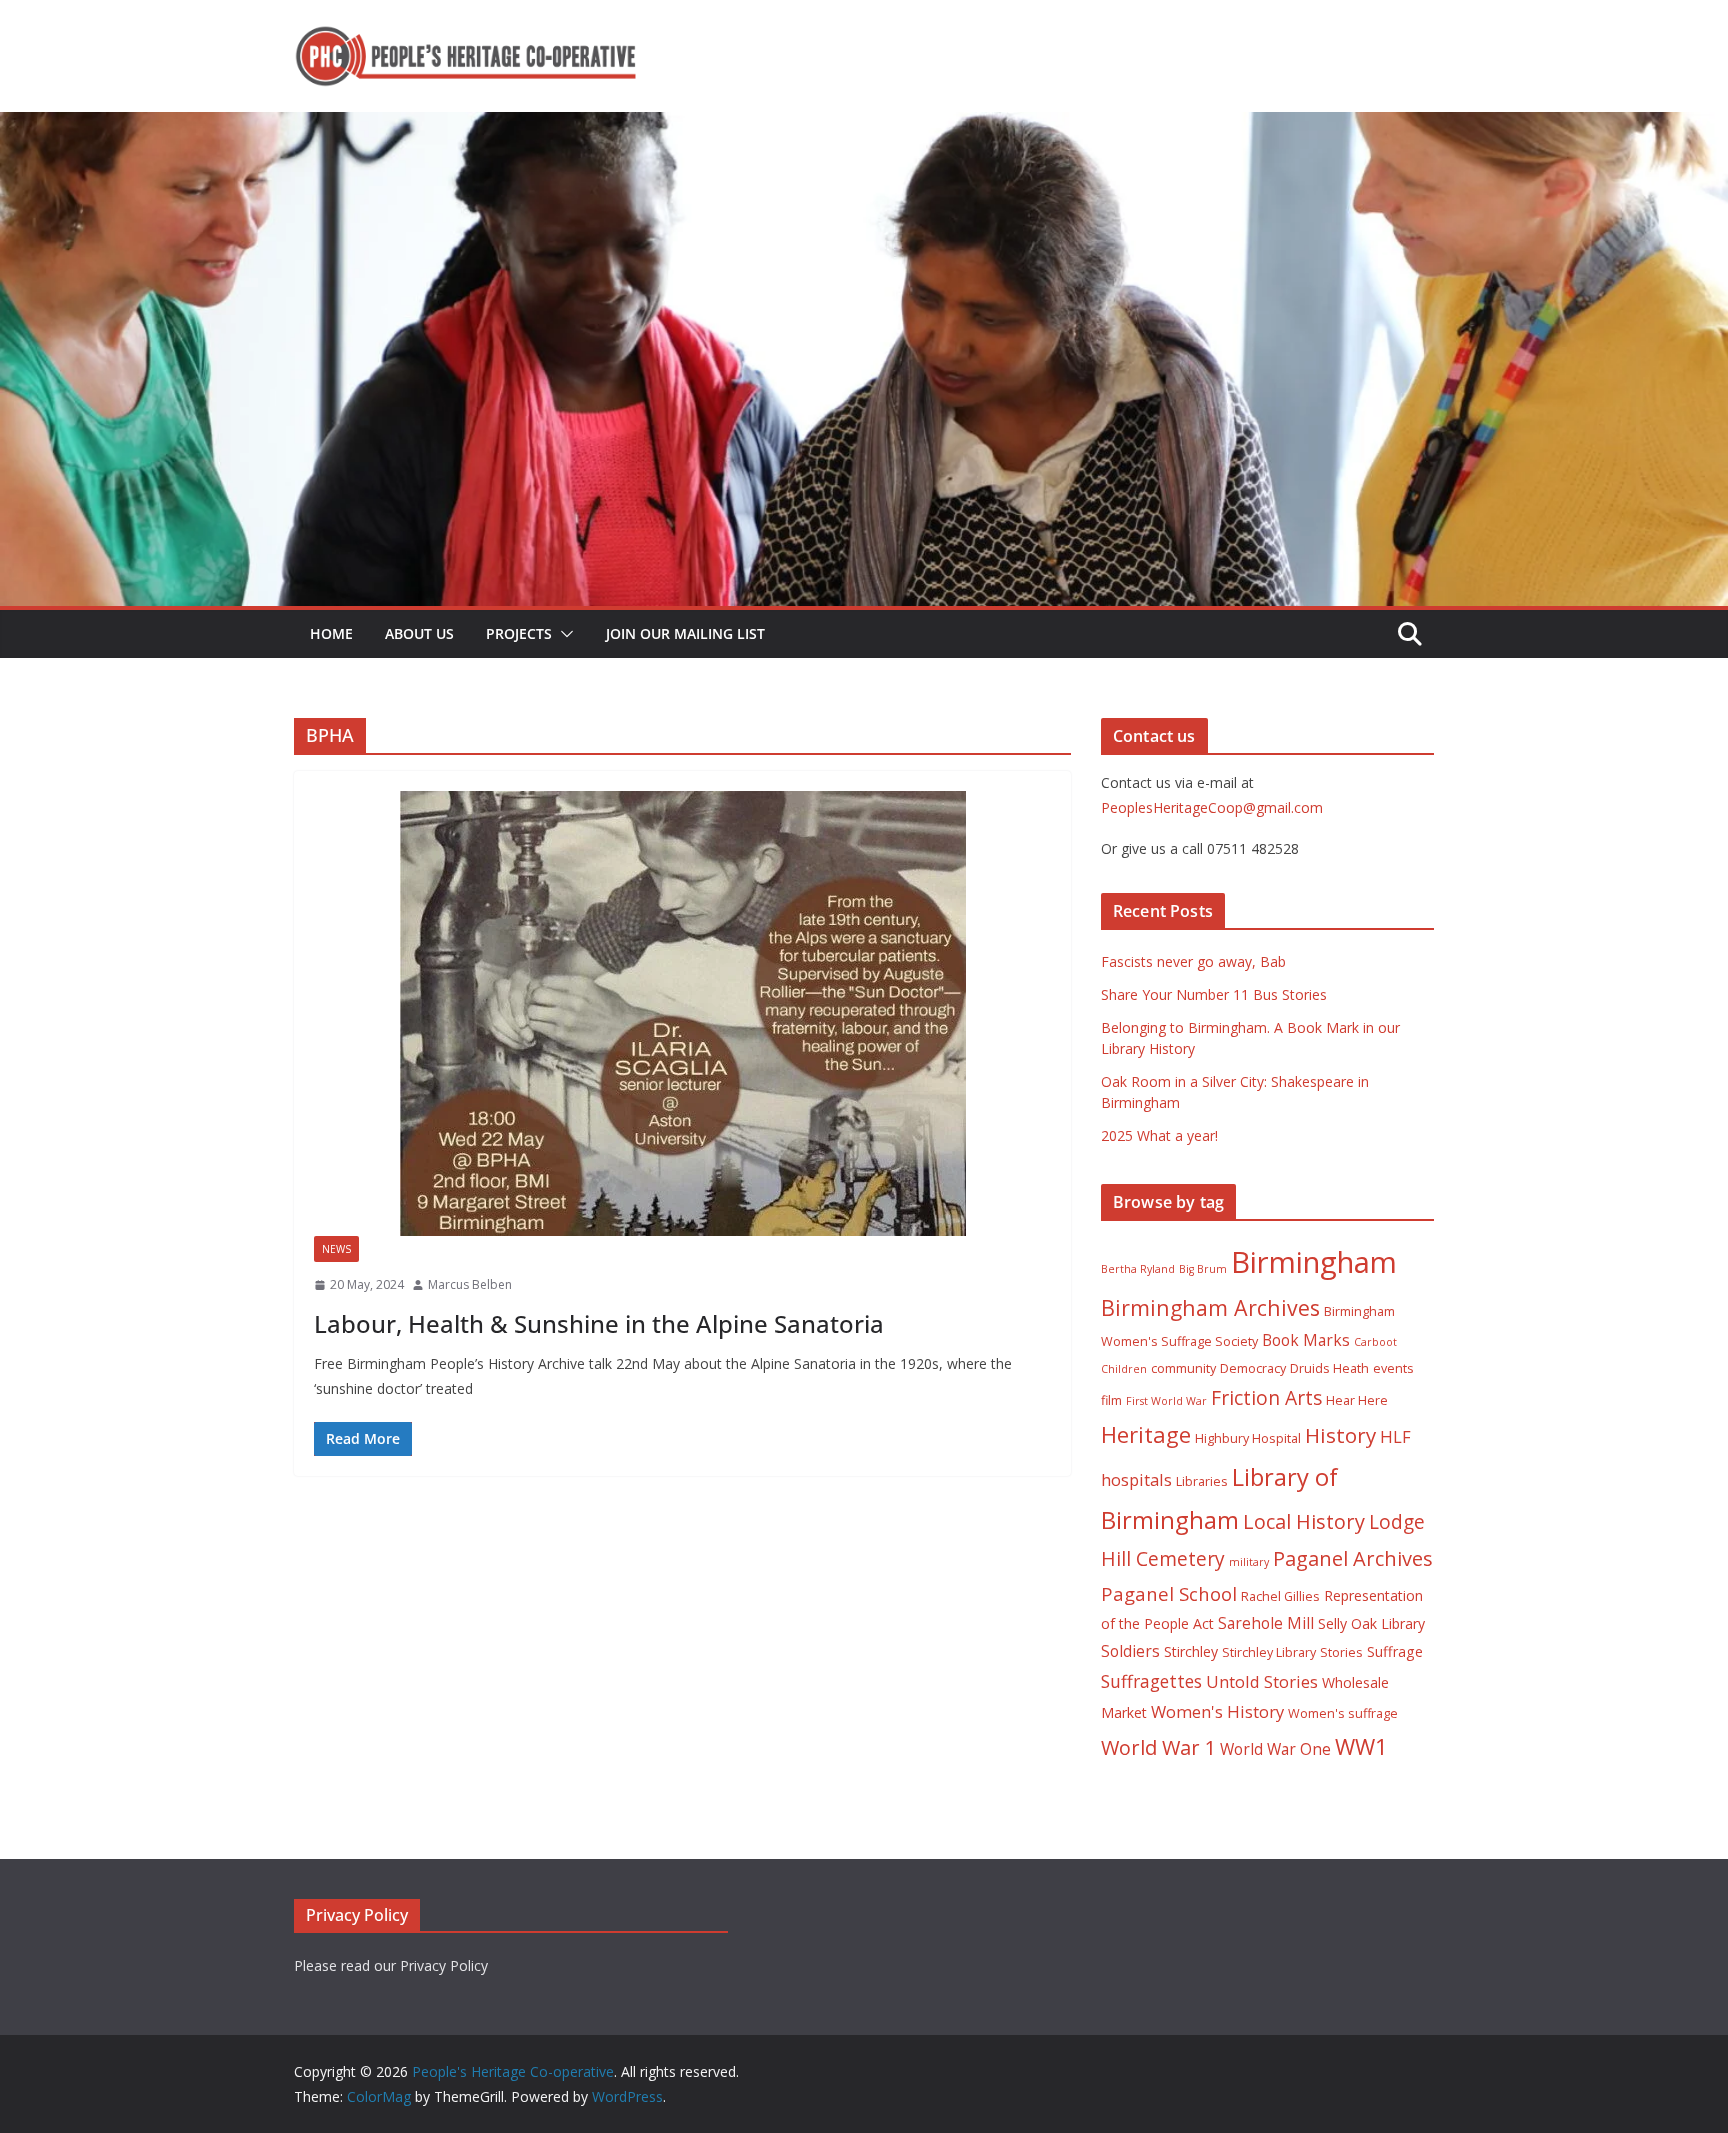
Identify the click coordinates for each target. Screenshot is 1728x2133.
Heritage (1146, 1434)
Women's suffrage (1343, 1713)
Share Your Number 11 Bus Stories (1214, 994)
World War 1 (1158, 1747)
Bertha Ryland (1138, 1269)
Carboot (1375, 1342)
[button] (563, 634)
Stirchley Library (1269, 1652)
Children (1124, 1369)
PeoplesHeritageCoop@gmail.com (1212, 807)
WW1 (1361, 1746)
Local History (1304, 1521)
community (1183, 1368)
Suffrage (1395, 1651)
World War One (1275, 1749)
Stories (1341, 1652)
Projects (519, 633)
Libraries (1202, 1481)
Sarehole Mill (1266, 1623)
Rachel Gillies (1280, 1596)
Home (331, 633)
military (1249, 1562)
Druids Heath (1329, 1368)
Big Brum (1203, 1269)
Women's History (1217, 1711)
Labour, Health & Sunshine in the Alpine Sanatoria (599, 1323)
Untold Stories (1262, 1681)
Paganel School (1169, 1593)
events (1393, 1368)
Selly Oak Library (1371, 1623)
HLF (1395, 1436)
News (336, 1249)
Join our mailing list (685, 633)
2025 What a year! (1159, 1135)
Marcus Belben (470, 1284)
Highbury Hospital (1248, 1438)
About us (419, 633)
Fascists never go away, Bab (1193, 961)
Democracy (1253, 1368)
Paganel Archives (1353, 1558)
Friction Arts (1266, 1397)
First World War (1166, 1401)
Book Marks (1306, 1340)
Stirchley (1191, 1651)
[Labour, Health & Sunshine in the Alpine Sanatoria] (682, 1013)
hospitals (1136, 1479)
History (1340, 1435)
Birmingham (1314, 1262)
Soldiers (1130, 1651)
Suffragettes (1151, 1681)
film (1111, 1400)
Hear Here (1357, 1400)
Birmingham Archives (1210, 1307)
